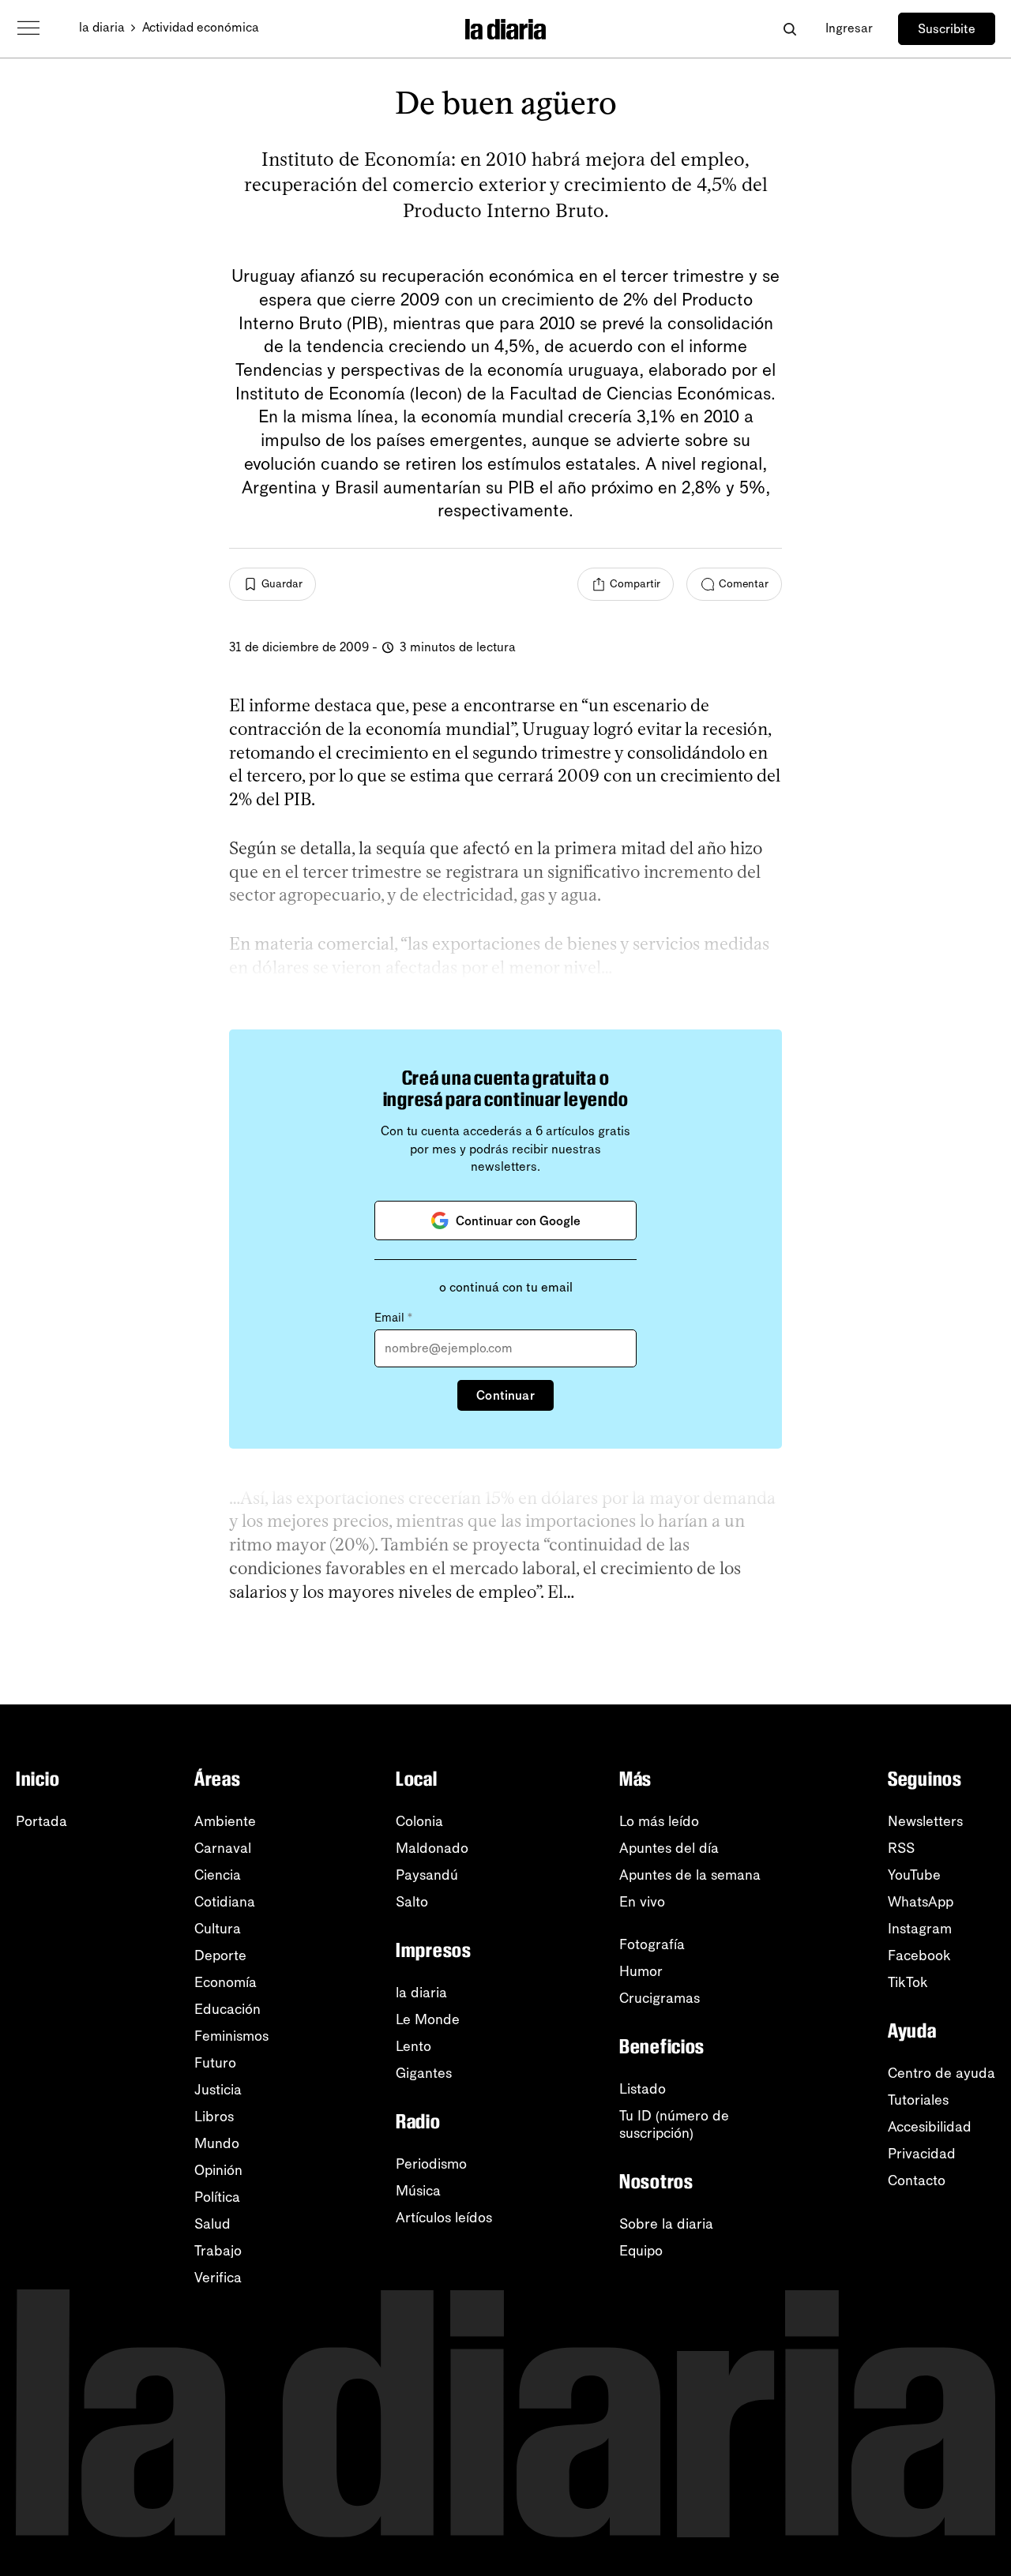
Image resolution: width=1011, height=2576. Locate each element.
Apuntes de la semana (690, 1875)
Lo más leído (659, 1821)
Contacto (917, 2180)
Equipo (641, 2251)
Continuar (505, 1395)
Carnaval (223, 1848)
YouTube (914, 1875)
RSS (901, 1848)
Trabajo (218, 2251)
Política (217, 2197)
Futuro (215, 2063)
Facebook (919, 1955)
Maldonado (432, 1848)
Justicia (218, 2090)
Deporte (220, 1955)
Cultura (218, 1929)
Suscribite (947, 29)
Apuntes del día (669, 1848)
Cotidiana (225, 1902)
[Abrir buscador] (789, 29)
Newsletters (925, 1821)
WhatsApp (921, 1902)
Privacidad (922, 2154)
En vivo (642, 1902)
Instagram (920, 1929)
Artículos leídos (444, 2218)
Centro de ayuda (941, 2073)
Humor (641, 1971)
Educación (227, 2009)
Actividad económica (201, 27)
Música (418, 2191)
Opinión (218, 2170)
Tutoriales (918, 2100)
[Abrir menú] (28, 28)
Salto (412, 1902)
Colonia (419, 1821)
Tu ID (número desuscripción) (674, 2124)
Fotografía (652, 1944)
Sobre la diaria (666, 2224)
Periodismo (431, 2164)
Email (393, 1318)
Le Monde (428, 2019)
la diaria (102, 27)
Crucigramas (660, 1998)
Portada (41, 1821)
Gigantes (424, 2073)
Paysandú (427, 1875)
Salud (212, 2224)
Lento (413, 2046)
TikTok (908, 1982)
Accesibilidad (930, 2127)
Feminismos (231, 2036)
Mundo (217, 2143)
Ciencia (218, 1875)
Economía (226, 1982)
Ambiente (225, 1821)
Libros (214, 2117)
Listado (643, 2089)
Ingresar (849, 28)
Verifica (218, 2278)
